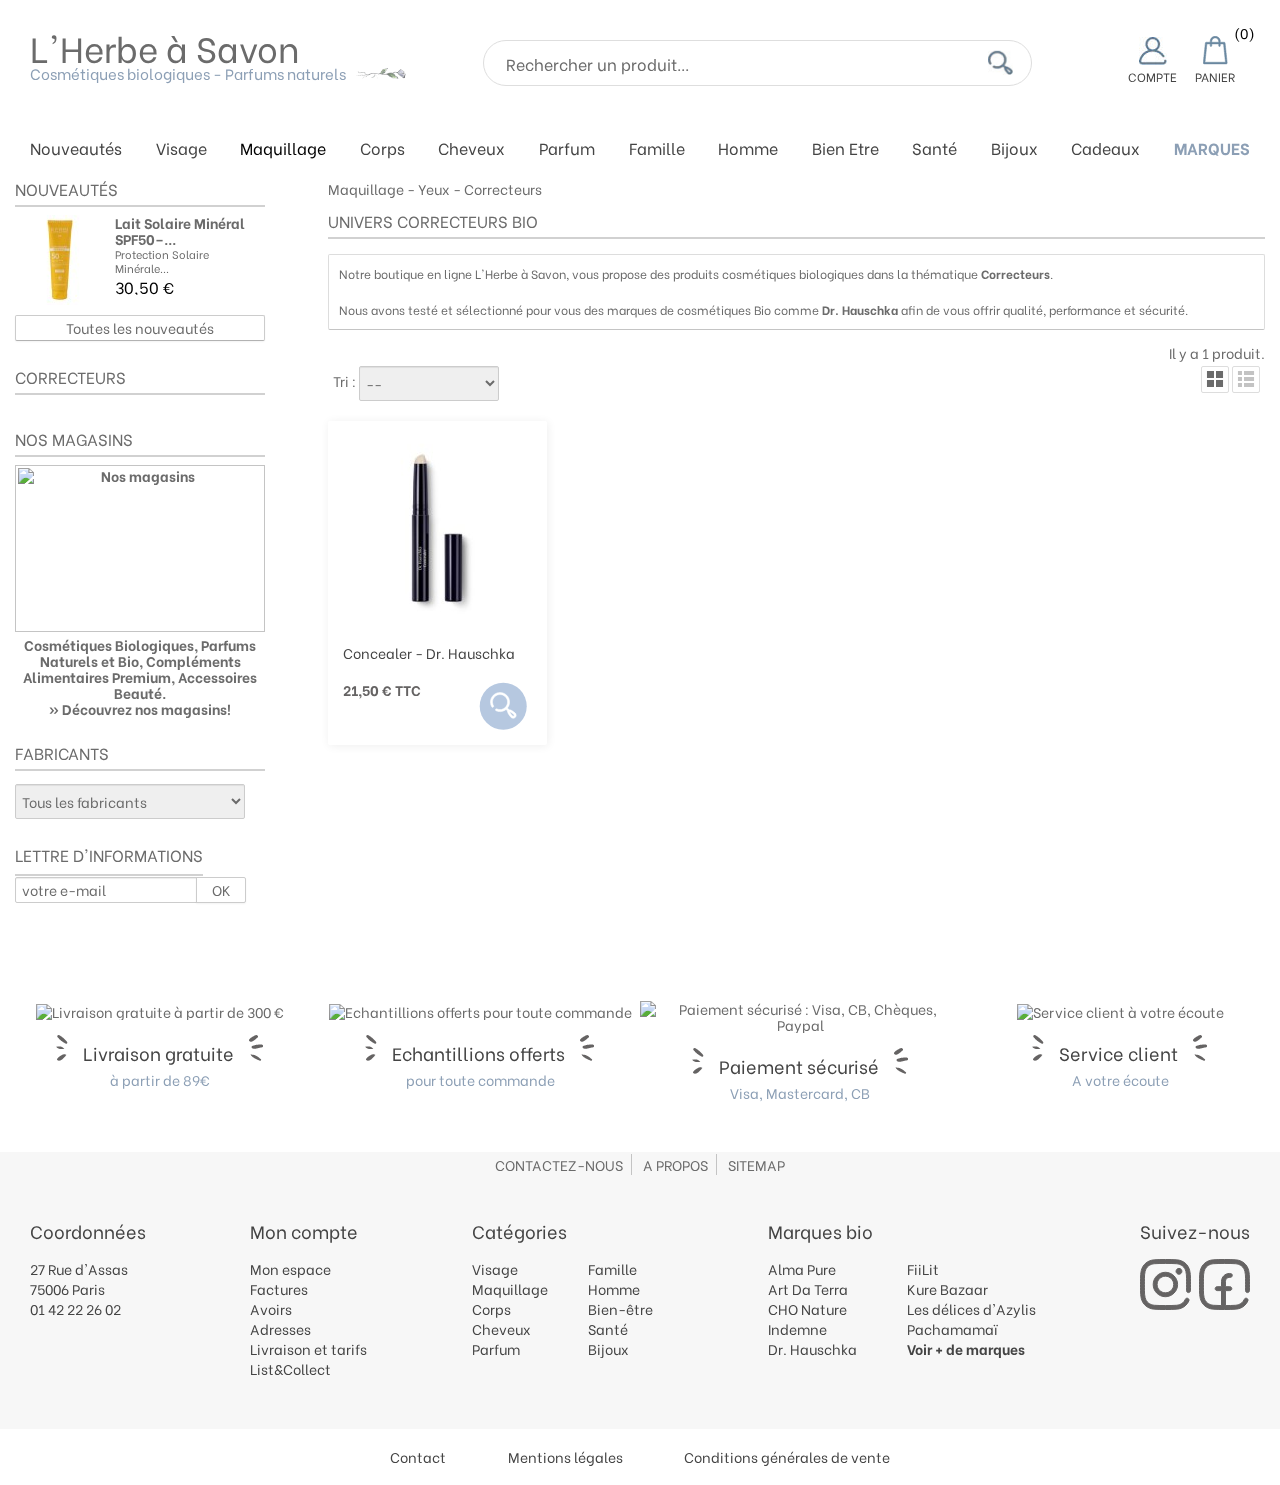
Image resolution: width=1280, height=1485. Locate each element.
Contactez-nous (559, 1164)
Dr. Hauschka (812, 1348)
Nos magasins (74, 438)
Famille (657, 149)
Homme (748, 149)
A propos (675, 1164)
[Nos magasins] (140, 548)
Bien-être (620, 1308)
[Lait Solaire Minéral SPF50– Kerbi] (60, 260)
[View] (503, 706)
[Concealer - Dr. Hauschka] (437, 528)
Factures (279, 1288)
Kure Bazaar (947, 1288)
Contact (418, 1456)
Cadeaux (1105, 149)
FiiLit (923, 1268)
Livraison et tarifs (308, 1348)
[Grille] (1215, 379)
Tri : (344, 380)
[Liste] (1246, 379)
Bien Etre (845, 149)
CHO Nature (807, 1308)
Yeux (434, 188)
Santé (934, 149)
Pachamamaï (952, 1328)
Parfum (567, 149)
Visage (181, 149)
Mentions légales (565, 1456)
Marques (1212, 149)
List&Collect (290, 1368)
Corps (382, 149)
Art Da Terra (808, 1288)
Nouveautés (76, 149)
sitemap (756, 1164)
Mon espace (290, 1268)
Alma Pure (802, 1268)
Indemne (797, 1328)
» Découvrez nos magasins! (140, 708)
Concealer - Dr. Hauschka (429, 652)
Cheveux (471, 149)
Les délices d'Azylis (971, 1308)
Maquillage (283, 149)
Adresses (280, 1328)
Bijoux (1014, 149)
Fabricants (62, 752)
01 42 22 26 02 (75, 1308)
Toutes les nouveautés (140, 327)
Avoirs (271, 1308)
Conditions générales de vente (787, 1456)
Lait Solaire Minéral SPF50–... (180, 230)
